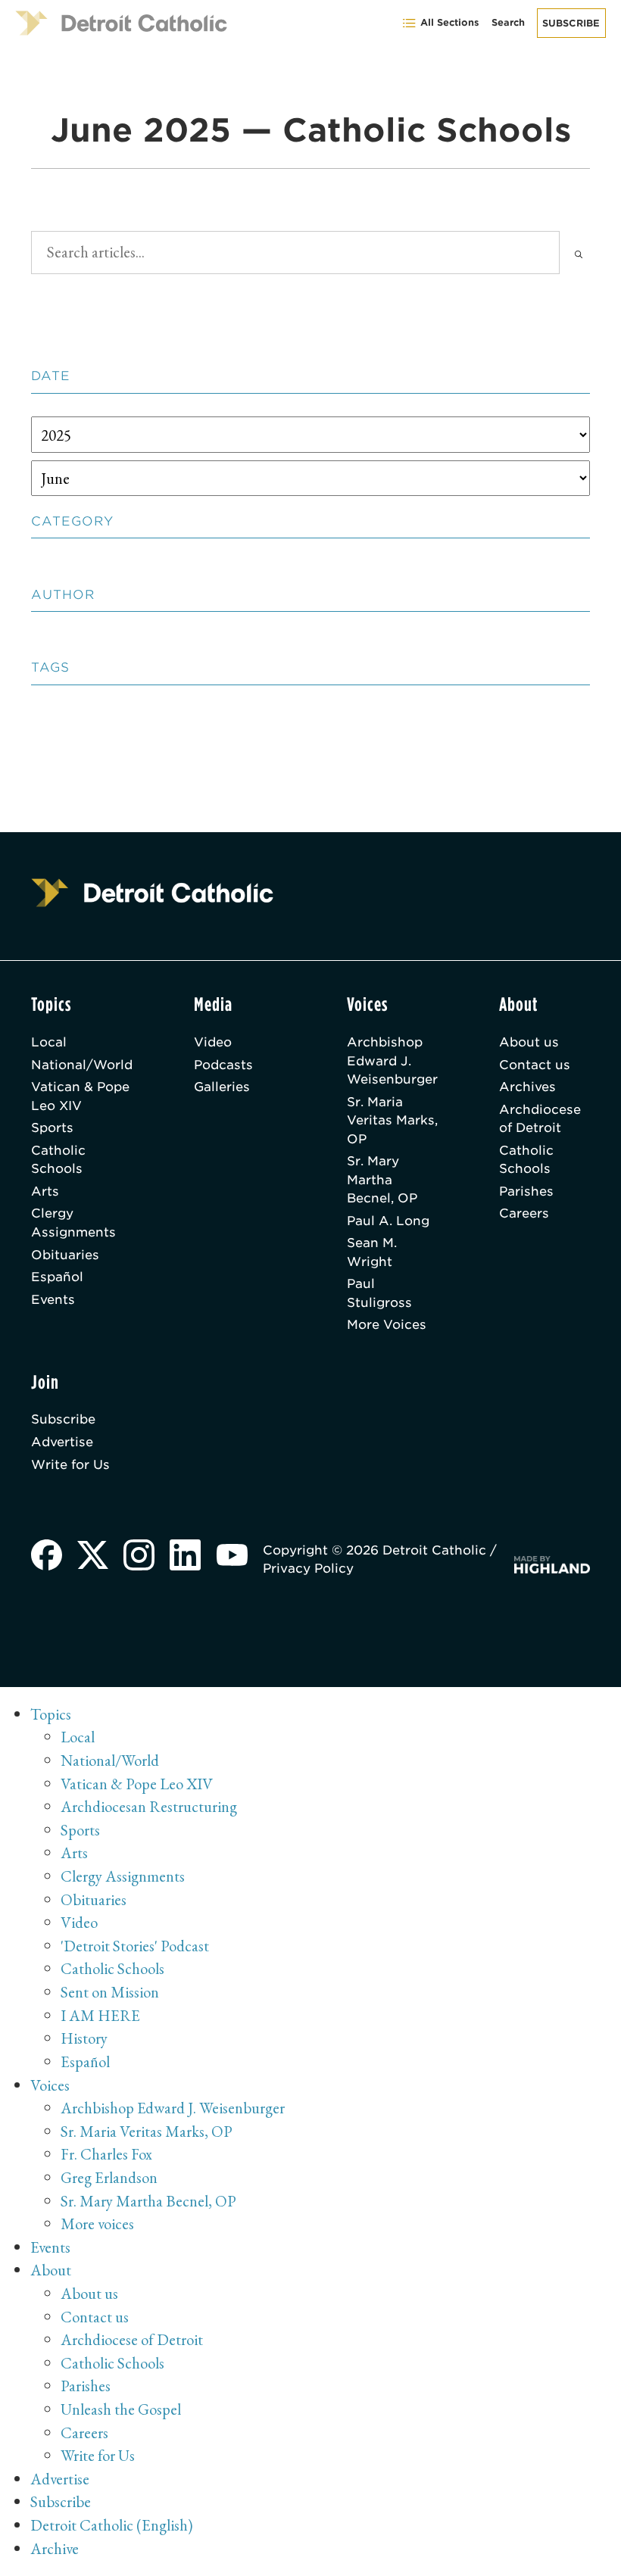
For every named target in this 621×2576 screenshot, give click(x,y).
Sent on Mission (110, 1992)
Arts (45, 1191)
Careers (524, 1213)
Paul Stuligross (379, 1293)
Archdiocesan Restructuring (149, 1806)
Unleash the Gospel (121, 2409)
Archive (55, 2548)
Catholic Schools (58, 1159)
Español (57, 1277)
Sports (52, 1127)
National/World (82, 1065)
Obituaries (65, 1255)
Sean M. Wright (372, 1252)
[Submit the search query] (579, 253)
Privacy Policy (308, 1568)
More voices (97, 2224)
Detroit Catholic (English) (111, 2525)
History (84, 2038)
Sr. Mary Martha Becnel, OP (382, 1179)
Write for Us (70, 1464)
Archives (527, 1087)
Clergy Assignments (73, 1222)
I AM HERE (100, 2015)
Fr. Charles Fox (106, 2154)
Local (49, 1042)
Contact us (535, 1065)
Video (213, 1042)
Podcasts (223, 1065)
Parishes (526, 1191)
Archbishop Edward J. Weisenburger (392, 1060)
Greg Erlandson (109, 2177)
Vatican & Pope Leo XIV (80, 1096)
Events (53, 1299)
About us (529, 1042)
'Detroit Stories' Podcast (135, 1946)
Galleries (222, 1087)
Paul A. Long (388, 1221)
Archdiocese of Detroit (540, 1118)
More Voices (387, 1324)
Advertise (62, 1442)
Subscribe (571, 23)
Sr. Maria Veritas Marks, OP (392, 1120)
